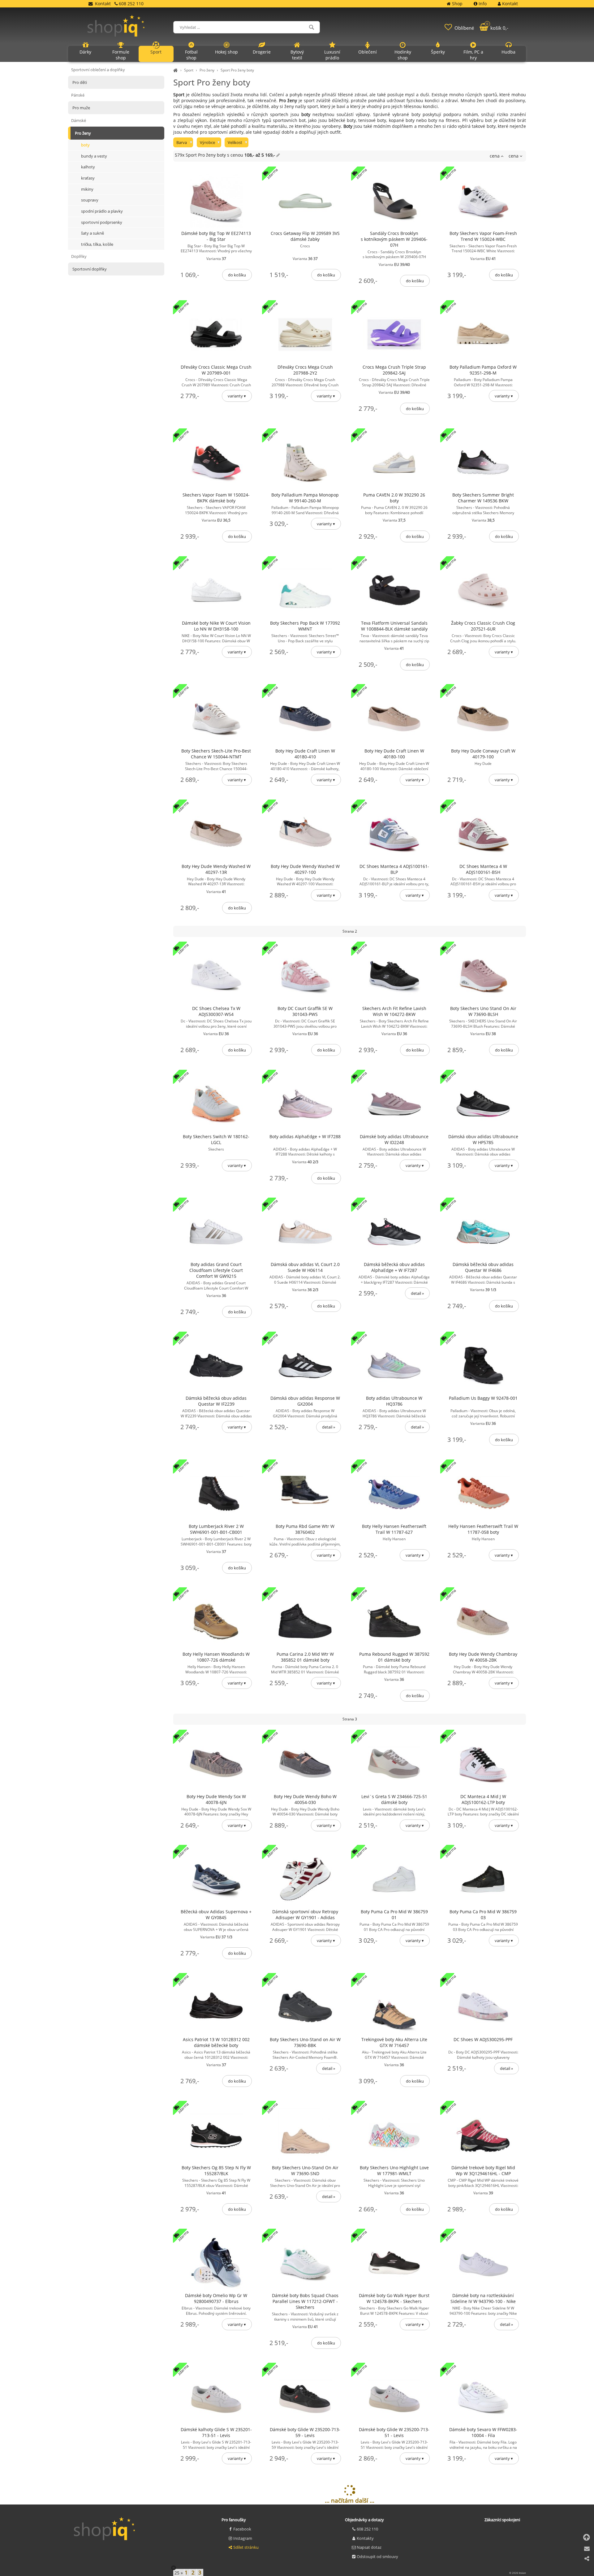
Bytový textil (297, 55)
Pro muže (81, 108)
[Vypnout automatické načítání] (174, 2568)
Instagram (243, 2538)
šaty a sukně (93, 233)
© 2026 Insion (518, 2573)
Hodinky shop (403, 55)
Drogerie (262, 52)
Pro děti (80, 82)
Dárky (85, 52)
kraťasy (88, 178)
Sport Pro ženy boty (237, 70)
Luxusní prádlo (332, 55)
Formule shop (121, 55)
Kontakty (365, 2538)
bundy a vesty (94, 156)
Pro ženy (207, 70)
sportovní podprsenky (102, 222)
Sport (189, 70)
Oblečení (368, 52)
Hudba (508, 52)
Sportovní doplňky (90, 269)
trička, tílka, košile (97, 244)
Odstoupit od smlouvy (377, 2556)
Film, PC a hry (473, 55)
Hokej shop (226, 52)
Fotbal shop (191, 55)
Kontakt (103, 4)
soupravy (90, 200)
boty (85, 145)
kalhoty (88, 167)
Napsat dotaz (369, 2547)
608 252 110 (367, 2529)
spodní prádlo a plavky (102, 211)
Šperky (438, 52)
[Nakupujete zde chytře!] (176, 70)
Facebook (242, 2529)
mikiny (87, 189)
